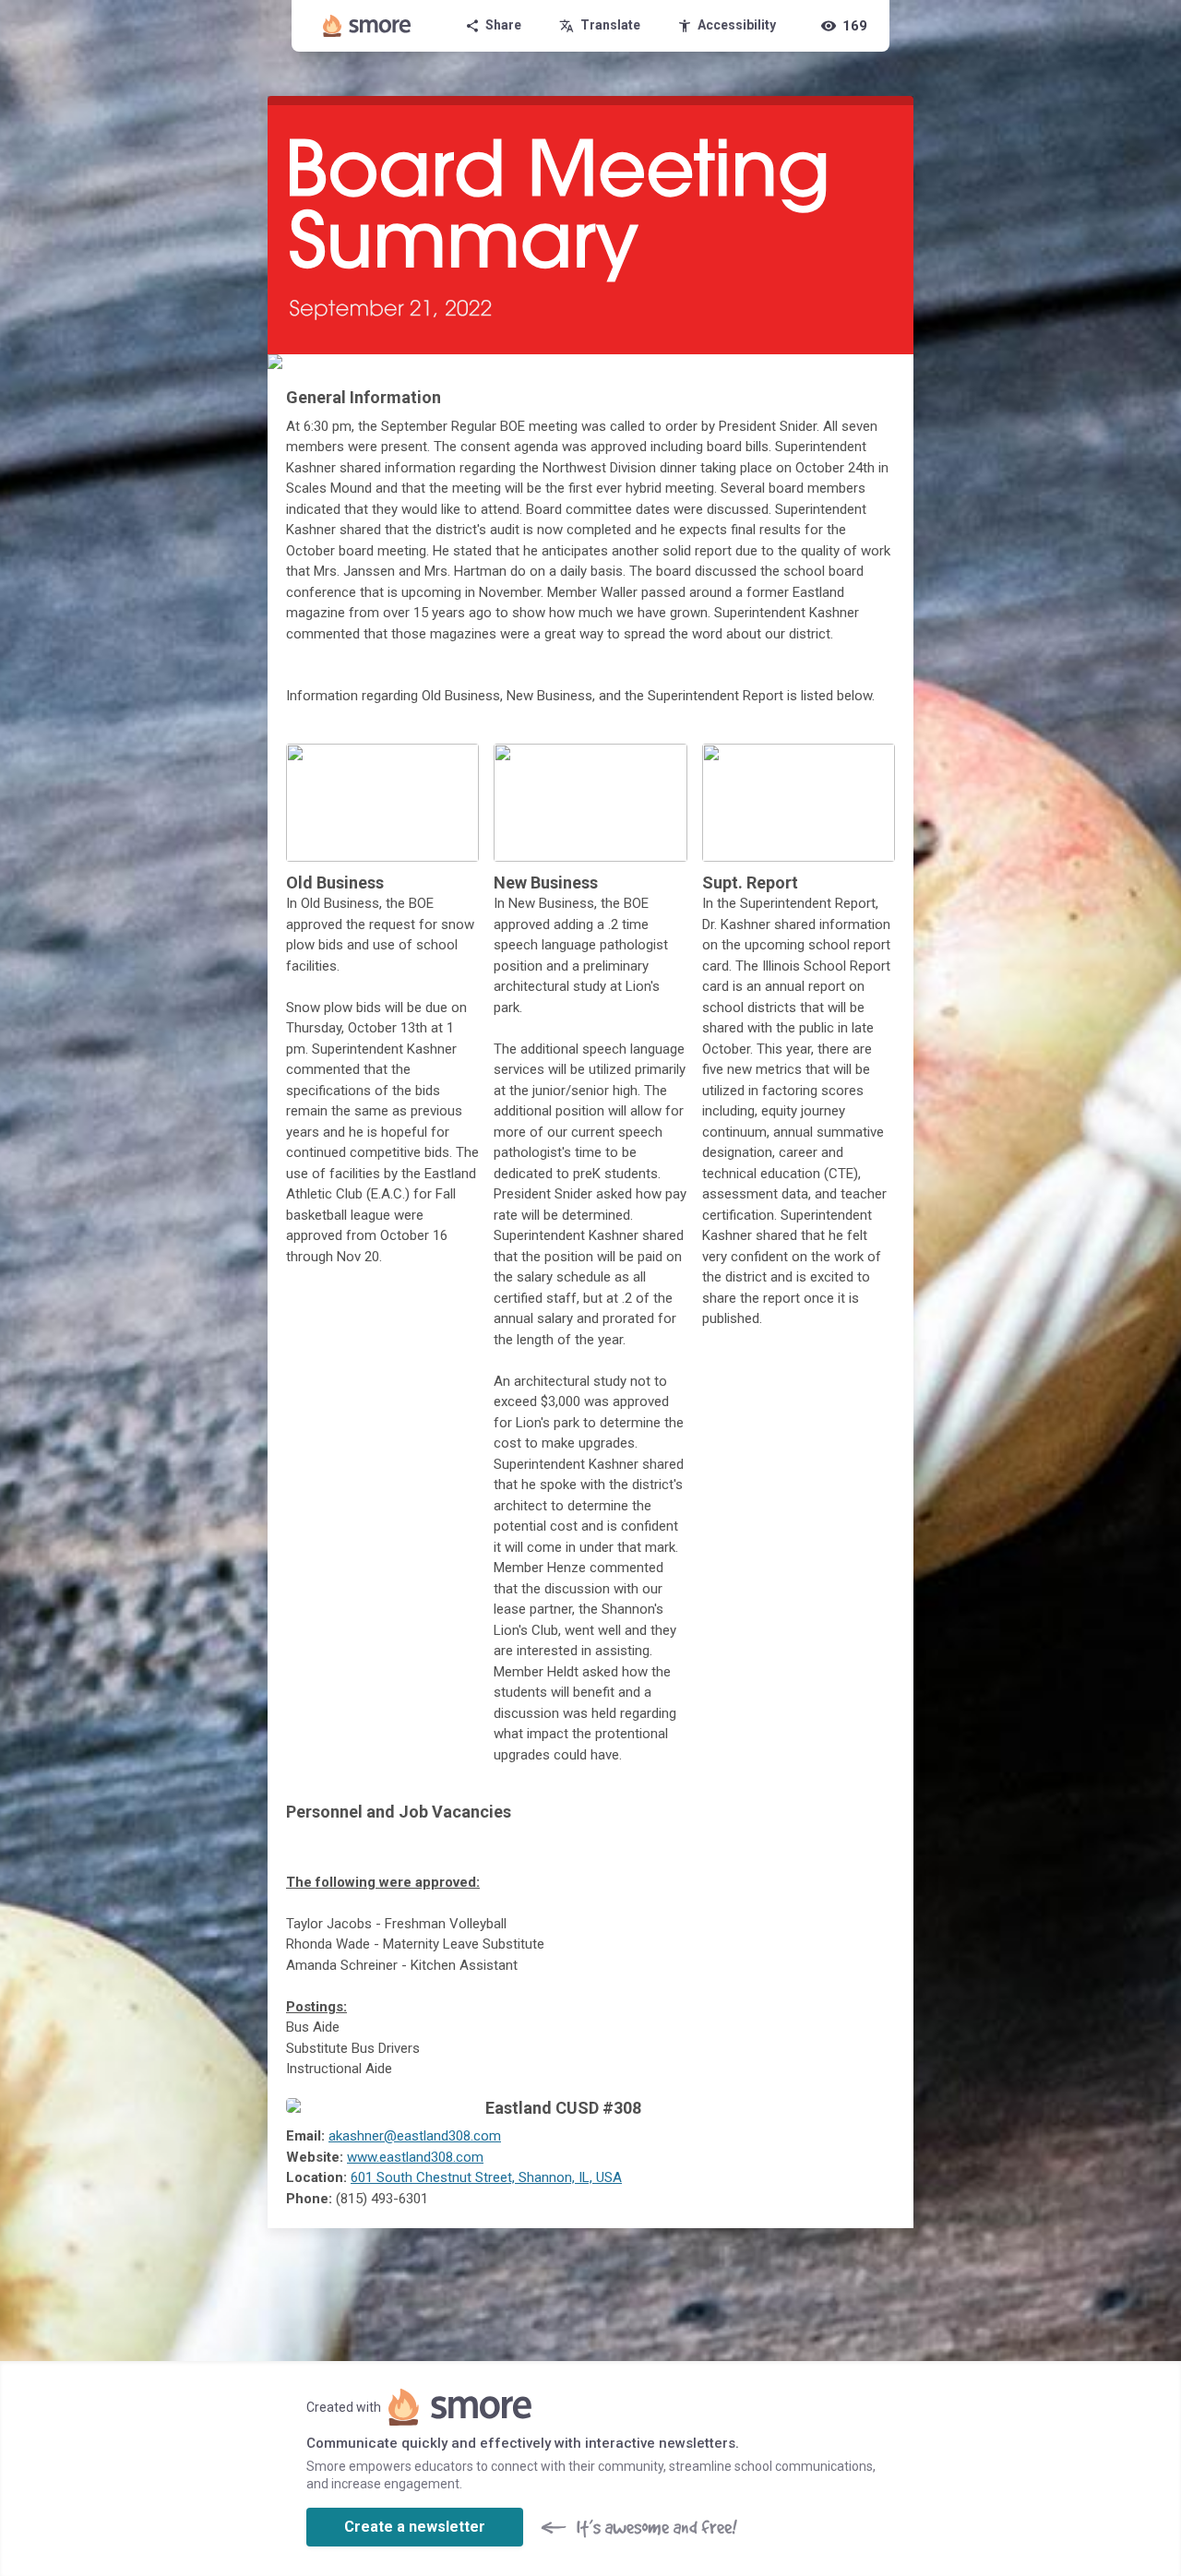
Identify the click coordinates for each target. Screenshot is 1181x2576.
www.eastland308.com (415, 2157)
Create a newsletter (415, 2527)
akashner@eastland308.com (415, 2136)
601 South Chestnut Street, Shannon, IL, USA (486, 2177)
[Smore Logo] (367, 26)
